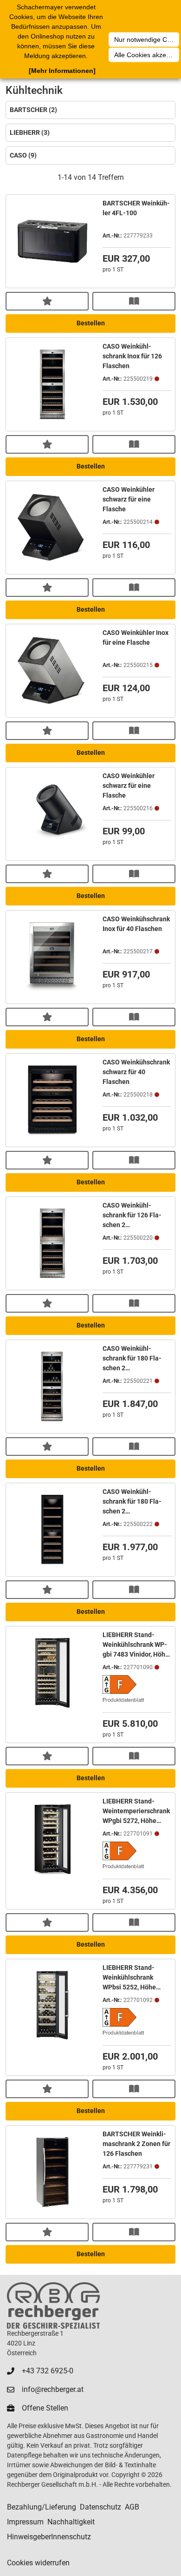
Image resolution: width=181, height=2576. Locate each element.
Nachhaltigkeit (71, 2522)
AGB (132, 2507)
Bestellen (91, 323)
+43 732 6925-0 (48, 2371)
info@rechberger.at (53, 2389)
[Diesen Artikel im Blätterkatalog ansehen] (134, 301)
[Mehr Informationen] (62, 71)
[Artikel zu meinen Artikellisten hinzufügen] (47, 301)
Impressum (25, 2522)
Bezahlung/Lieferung (42, 2507)
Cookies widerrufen (38, 2563)
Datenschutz (100, 2507)
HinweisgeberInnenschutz (49, 2537)
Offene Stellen (45, 2408)
